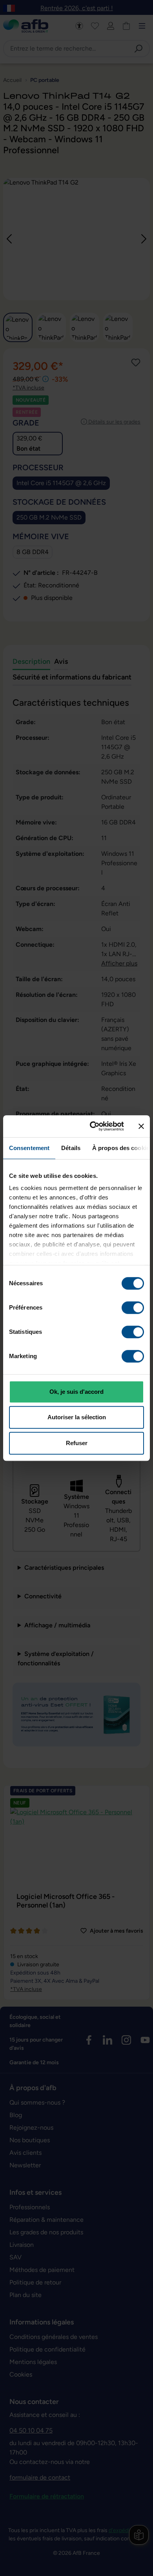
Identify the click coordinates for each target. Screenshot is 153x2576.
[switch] (133, 1308)
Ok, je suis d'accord (76, 1392)
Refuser (77, 1443)
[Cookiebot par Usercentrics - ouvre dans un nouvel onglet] (93, 1126)
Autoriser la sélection (77, 1417)
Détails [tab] (71, 1148)
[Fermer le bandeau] (141, 1126)
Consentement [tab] (29, 1148)
